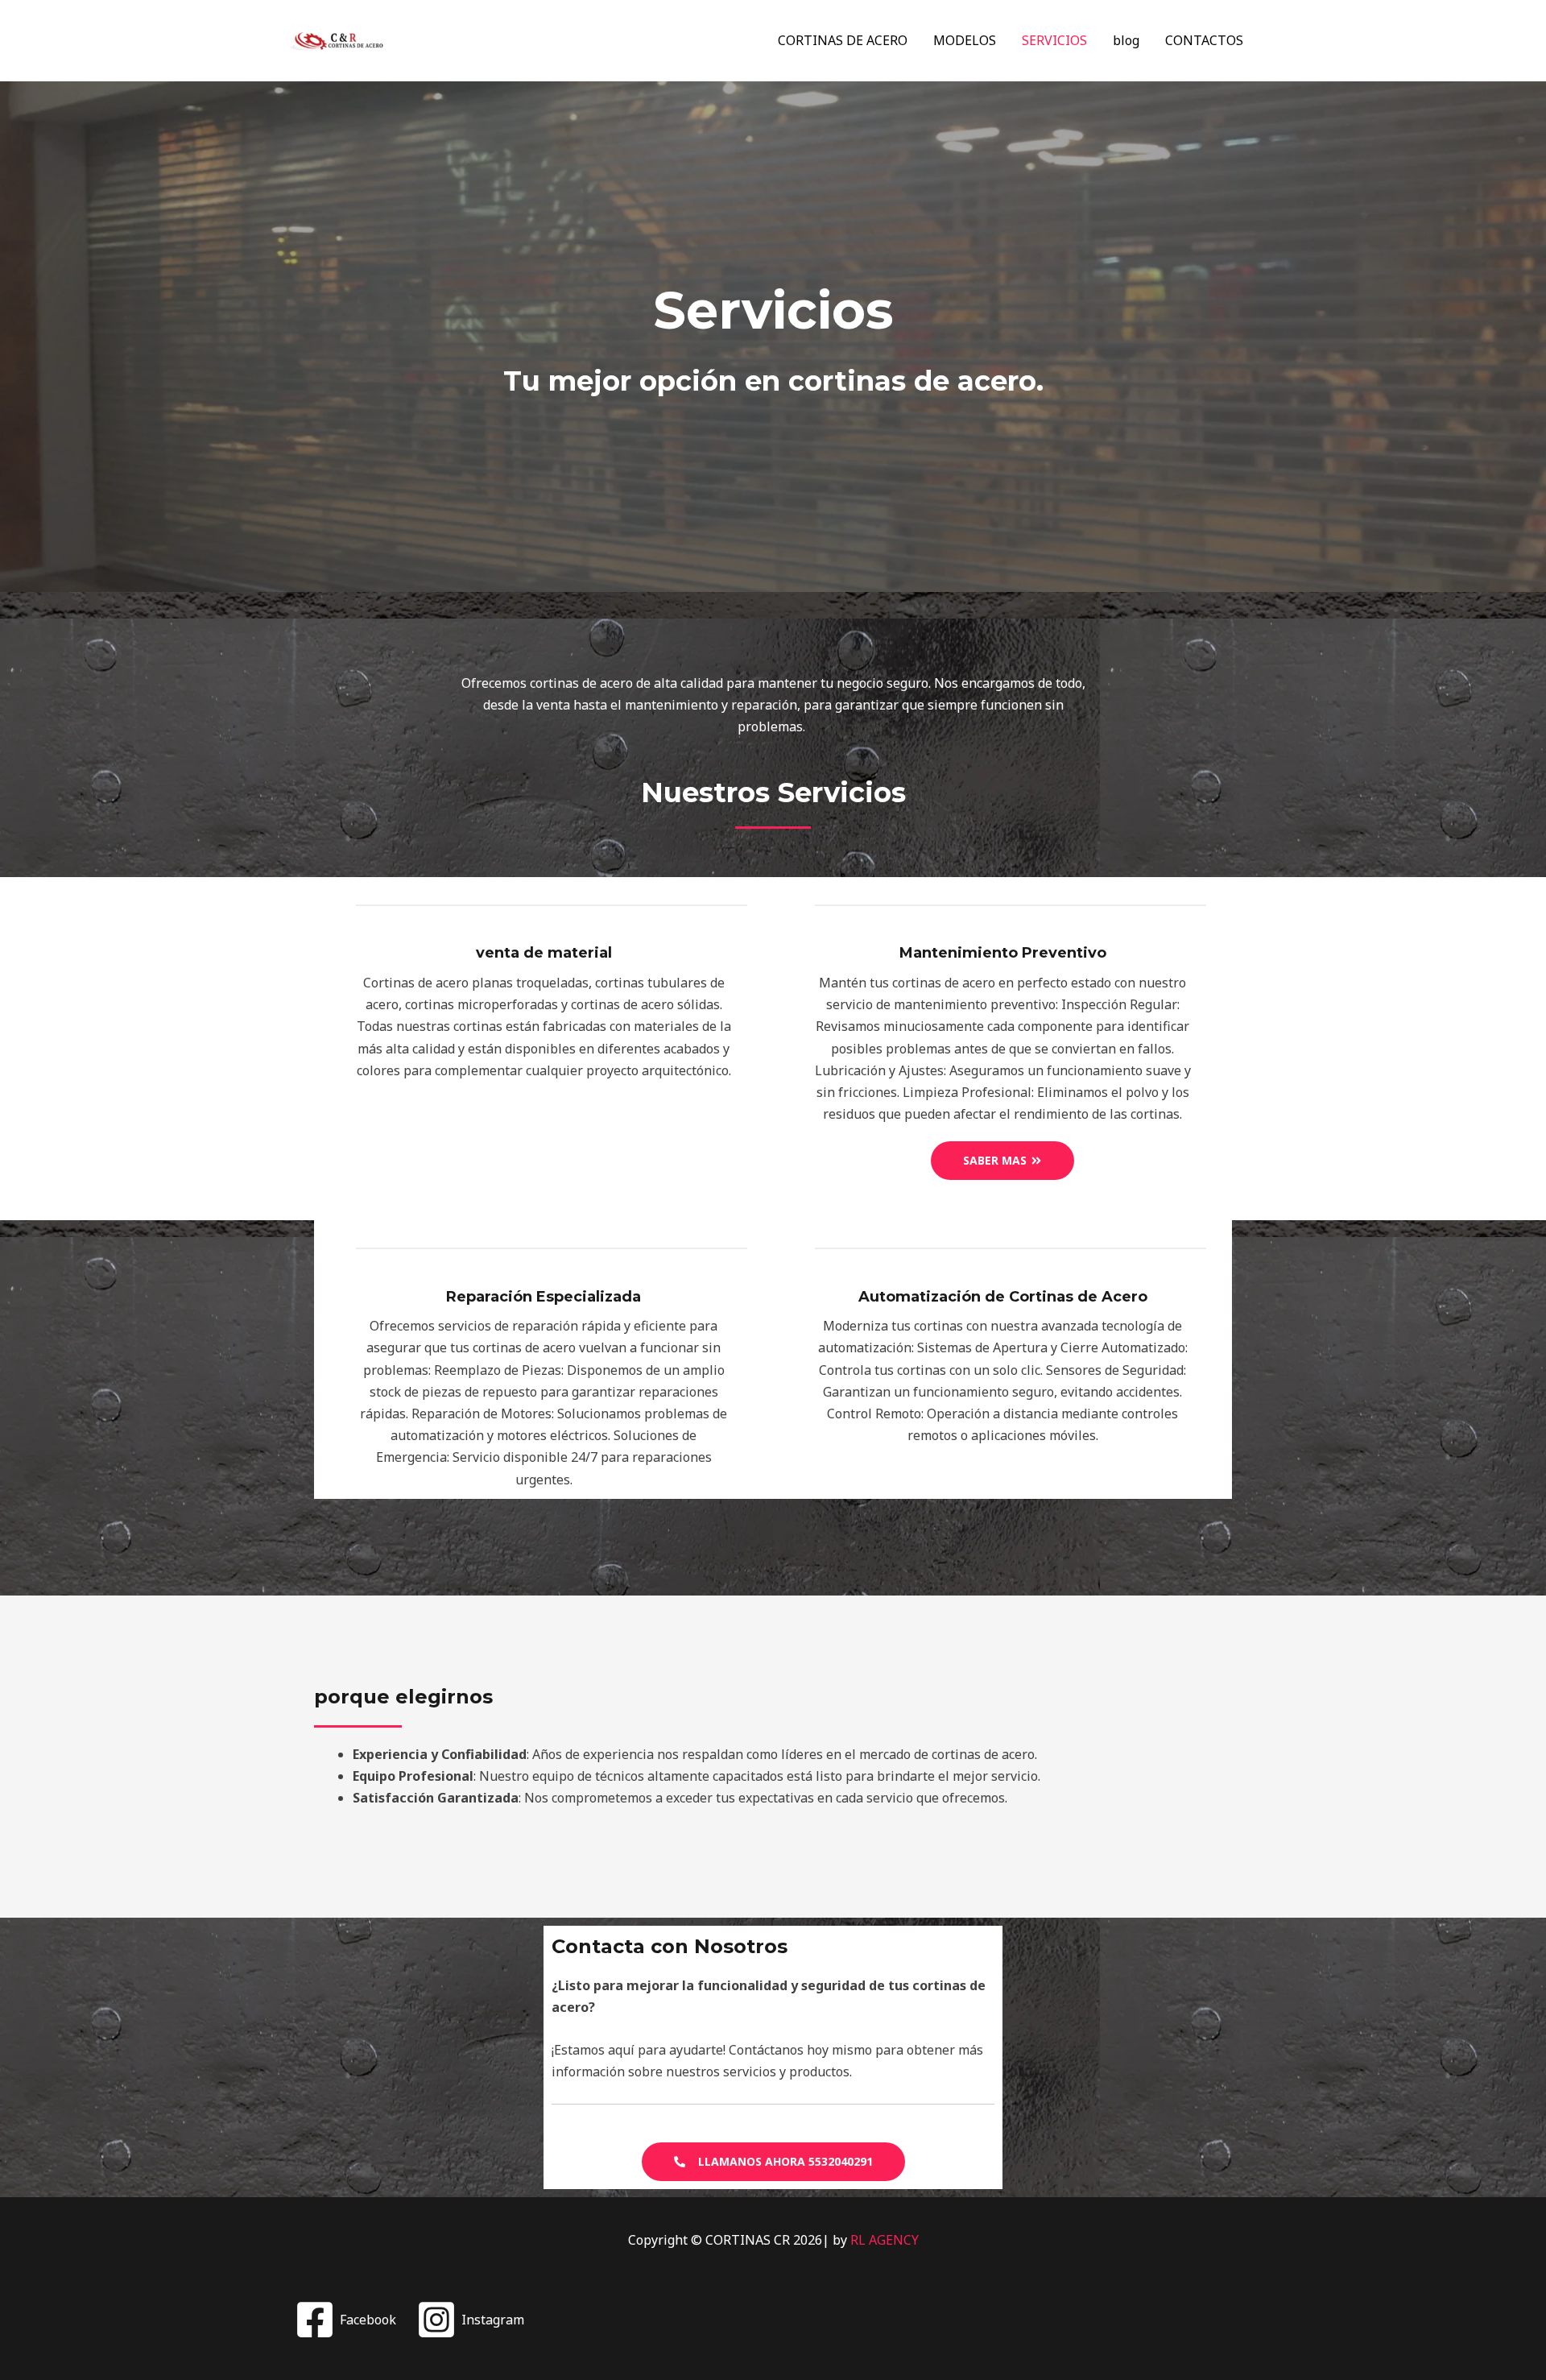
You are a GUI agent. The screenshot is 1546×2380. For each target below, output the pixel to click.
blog (1126, 40)
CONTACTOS (1204, 40)
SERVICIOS (1054, 40)
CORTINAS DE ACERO (843, 40)
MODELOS (965, 40)
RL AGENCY (885, 2240)
